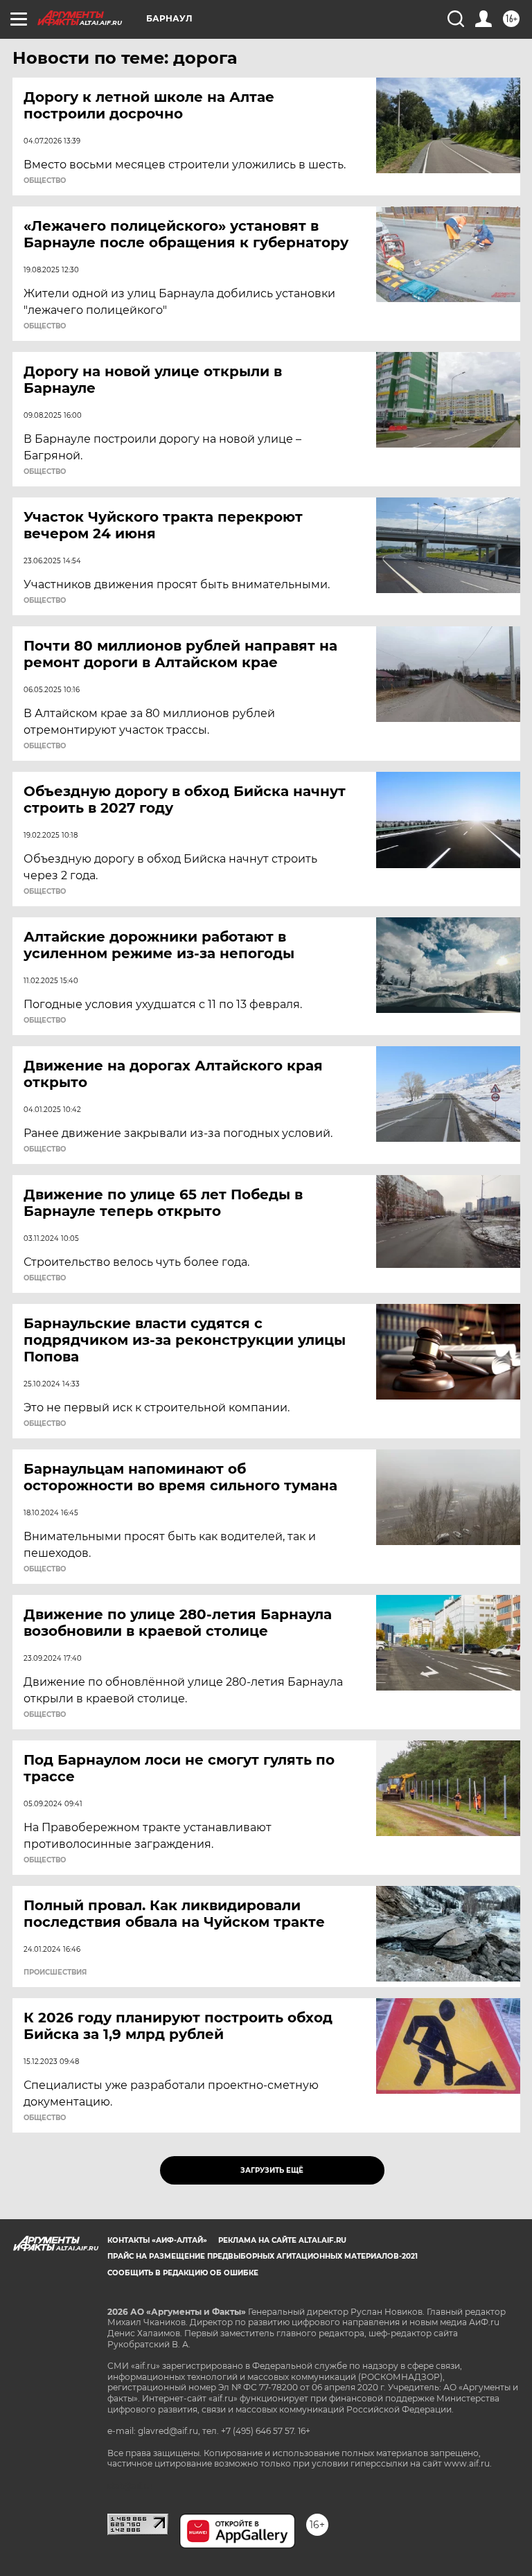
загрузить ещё (272, 2170)
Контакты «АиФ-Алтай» (157, 2240)
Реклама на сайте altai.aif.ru (282, 2240)
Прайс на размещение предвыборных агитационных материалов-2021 (263, 2256)
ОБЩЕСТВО (45, 181)
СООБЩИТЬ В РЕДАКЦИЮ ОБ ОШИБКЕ (183, 2273)
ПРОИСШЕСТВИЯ (55, 1973)
